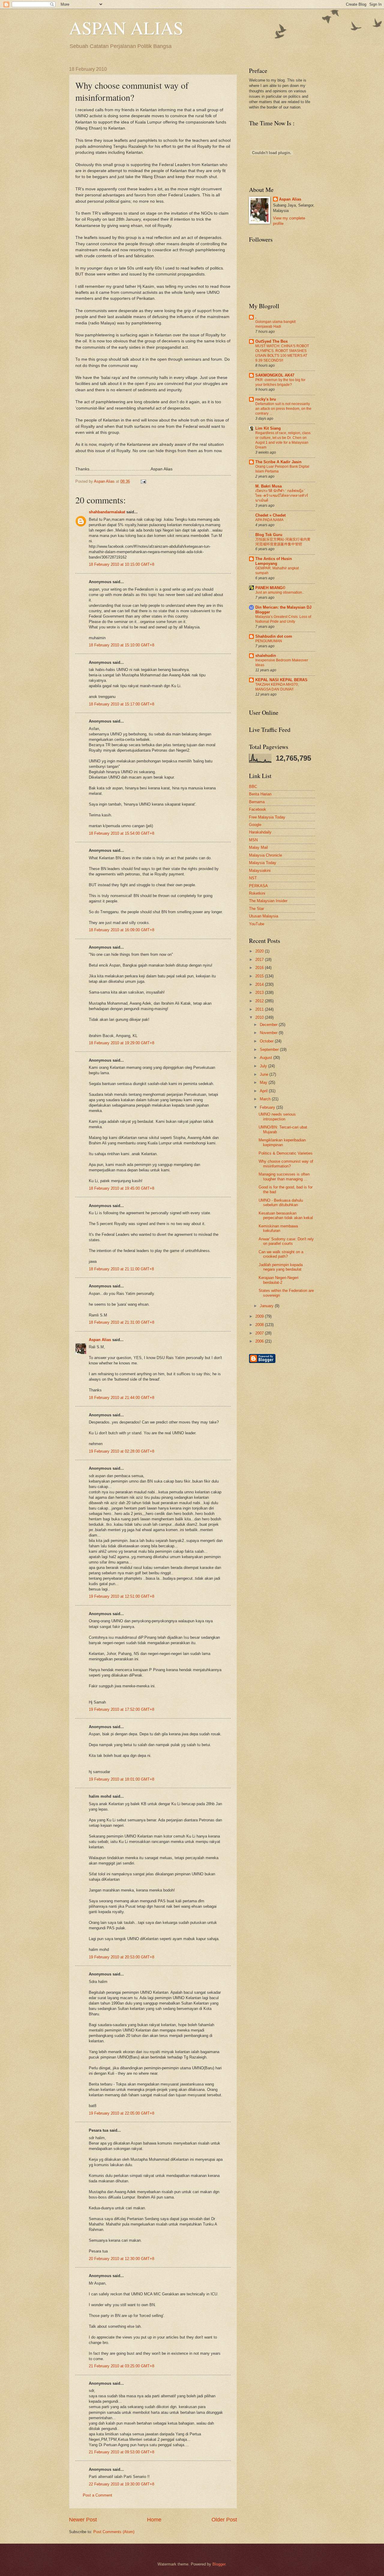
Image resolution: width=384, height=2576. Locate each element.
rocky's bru (266, 399)
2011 (260, 1009)
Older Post (224, 2520)
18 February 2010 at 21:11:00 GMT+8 (121, 1269)
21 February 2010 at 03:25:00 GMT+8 (121, 2366)
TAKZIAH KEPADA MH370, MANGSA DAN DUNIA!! (277, 687)
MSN (253, 840)
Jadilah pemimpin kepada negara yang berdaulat (281, 1267)
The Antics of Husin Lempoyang (274, 561)
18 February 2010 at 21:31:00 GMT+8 (121, 1322)
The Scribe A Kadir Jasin (278, 462)
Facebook (258, 809)
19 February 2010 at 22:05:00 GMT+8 (121, 2113)
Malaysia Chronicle (265, 855)
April (264, 1091)
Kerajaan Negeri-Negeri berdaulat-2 (279, 1280)
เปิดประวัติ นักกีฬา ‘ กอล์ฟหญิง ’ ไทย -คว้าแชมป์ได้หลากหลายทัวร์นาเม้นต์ (282, 496)
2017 (260, 960)
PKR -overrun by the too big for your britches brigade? (280, 382)
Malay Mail (258, 847)
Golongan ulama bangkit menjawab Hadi (275, 324)
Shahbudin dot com (274, 636)
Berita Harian (260, 794)
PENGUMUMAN (269, 641)
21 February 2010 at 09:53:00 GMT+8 (121, 2452)
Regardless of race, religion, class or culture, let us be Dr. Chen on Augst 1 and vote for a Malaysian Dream (283, 440)
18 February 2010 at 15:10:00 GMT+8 (121, 645)
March (266, 1099)
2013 (260, 993)
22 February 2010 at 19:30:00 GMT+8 (121, 2484)
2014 (260, 984)
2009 (260, 1316)
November (269, 1033)
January (267, 1306)
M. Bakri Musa (268, 486)
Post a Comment (97, 2495)
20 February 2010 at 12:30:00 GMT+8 (121, 2259)
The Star (256, 909)
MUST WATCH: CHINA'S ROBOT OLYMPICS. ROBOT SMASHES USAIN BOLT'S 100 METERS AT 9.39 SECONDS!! (282, 353)
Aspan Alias (105, 481)
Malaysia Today (263, 863)
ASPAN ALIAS (126, 28)
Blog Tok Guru (269, 535)
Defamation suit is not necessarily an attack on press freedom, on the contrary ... (283, 409)
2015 (260, 976)
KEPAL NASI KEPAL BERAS (281, 680)
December (269, 1025)
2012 (260, 1001)
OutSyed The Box (271, 341)
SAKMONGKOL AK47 (275, 375)
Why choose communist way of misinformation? (286, 1164)
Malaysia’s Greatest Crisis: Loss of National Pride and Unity (283, 619)
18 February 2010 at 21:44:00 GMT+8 (121, 1398)
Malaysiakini (260, 871)
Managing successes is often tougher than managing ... (284, 1176)
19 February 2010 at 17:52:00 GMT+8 (121, 1709)
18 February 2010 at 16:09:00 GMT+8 (121, 930)
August (267, 1058)
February (268, 1107)
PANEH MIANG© (270, 588)
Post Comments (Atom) (114, 2532)
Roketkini (257, 893)
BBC (253, 787)
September (270, 1049)
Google (255, 825)
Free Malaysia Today (267, 817)
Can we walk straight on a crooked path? (281, 1254)
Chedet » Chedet (270, 515)
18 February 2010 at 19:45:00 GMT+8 (121, 1188)
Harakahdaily (260, 832)
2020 (260, 951)
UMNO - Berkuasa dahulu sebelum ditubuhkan (281, 1203)
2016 (260, 968)
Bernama (257, 802)
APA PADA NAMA (269, 520)
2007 (260, 1333)
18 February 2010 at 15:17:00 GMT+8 (121, 704)
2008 (260, 1325)
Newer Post (83, 2520)
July (264, 1066)
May (264, 1082)
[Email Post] (142, 481)
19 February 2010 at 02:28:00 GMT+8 (121, 1451)
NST (253, 878)
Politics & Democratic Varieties (286, 1153)
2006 (260, 1341)
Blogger (219, 2564)
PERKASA (258, 886)
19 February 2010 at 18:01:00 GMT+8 (121, 1779)
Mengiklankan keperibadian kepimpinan (282, 1142)
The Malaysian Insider (268, 901)
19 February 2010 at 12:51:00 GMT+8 (121, 1596)
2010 (260, 1017)
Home (154, 2520)
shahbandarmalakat (107, 512)
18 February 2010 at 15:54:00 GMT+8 (121, 833)
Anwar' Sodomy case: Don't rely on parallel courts (286, 1241)
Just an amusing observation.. (280, 592)
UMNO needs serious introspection (277, 1117)
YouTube (257, 924)
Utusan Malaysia (264, 916)
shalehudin (266, 656)
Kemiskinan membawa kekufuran (278, 1228)
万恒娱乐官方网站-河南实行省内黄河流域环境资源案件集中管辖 (283, 542)
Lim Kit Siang (268, 428)
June (265, 1074)
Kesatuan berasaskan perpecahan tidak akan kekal (286, 1215)
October (267, 1041)
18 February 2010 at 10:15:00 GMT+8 (121, 564)
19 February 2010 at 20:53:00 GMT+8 (121, 1957)
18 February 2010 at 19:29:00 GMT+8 (121, 1043)
